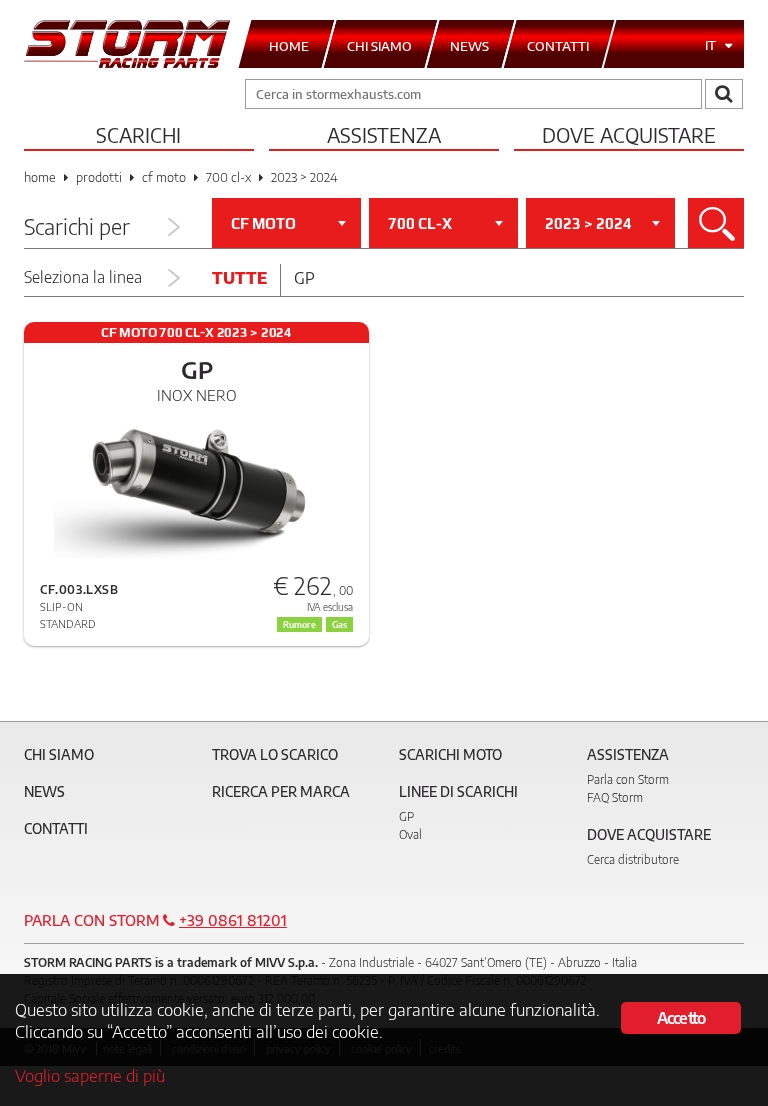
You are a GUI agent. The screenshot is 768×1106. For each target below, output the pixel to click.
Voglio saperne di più (90, 1075)
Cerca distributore (633, 859)
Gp (304, 278)
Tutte (239, 278)
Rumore (299, 624)
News (44, 791)
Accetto (681, 1018)
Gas (339, 624)
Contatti (56, 828)
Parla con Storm (628, 779)
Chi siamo (59, 754)
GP (406, 816)
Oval (410, 834)
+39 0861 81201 (233, 920)
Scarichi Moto (450, 754)
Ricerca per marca (281, 791)
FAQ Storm (615, 797)
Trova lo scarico (275, 754)
